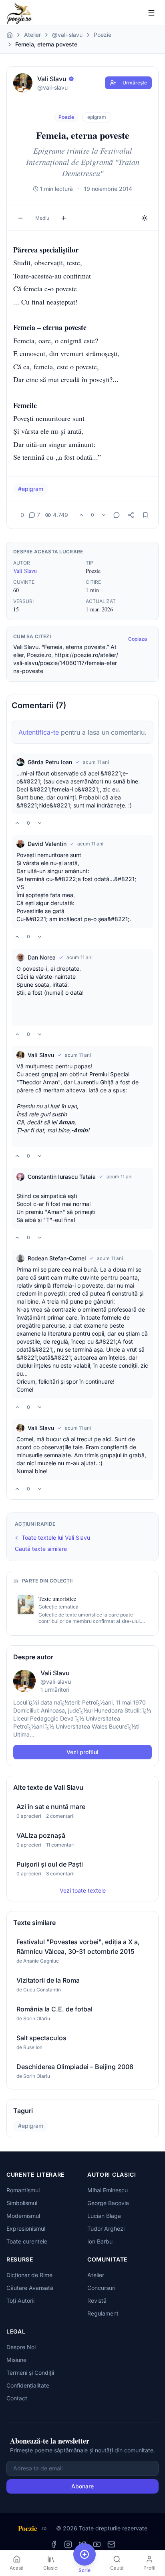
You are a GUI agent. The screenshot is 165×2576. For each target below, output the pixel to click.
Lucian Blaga (104, 2216)
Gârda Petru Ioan (50, 762)
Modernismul (23, 2216)
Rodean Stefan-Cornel (57, 1258)
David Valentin (47, 844)
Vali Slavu (25, 571)
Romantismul (23, 2190)
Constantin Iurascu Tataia (62, 1177)
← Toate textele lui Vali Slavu (52, 1537)
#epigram (31, 489)
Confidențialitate (28, 2385)
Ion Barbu (100, 2241)
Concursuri (101, 2288)
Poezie (103, 35)
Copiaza (138, 639)
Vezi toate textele (83, 1890)
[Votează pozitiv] (81, 515)
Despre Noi (21, 2347)
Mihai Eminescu (108, 2190)
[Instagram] (68, 2544)
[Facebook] (54, 2544)
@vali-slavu (67, 35)
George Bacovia (108, 2203)
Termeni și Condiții (30, 2373)
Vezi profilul (82, 1752)
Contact (17, 2398)
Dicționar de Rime (29, 2275)
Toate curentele (27, 2241)
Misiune (16, 2360)
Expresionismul (26, 2228)
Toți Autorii (20, 2301)
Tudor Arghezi (106, 2228)
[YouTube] (97, 2544)
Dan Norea (42, 957)
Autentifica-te (39, 732)
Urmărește (135, 83)
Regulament (103, 2313)
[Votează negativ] (104, 515)
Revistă (97, 2301)
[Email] (111, 2544)
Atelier (32, 35)
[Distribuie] (131, 515)
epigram (97, 117)
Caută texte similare (41, 1549)
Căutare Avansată (30, 2288)
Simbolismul (22, 2203)
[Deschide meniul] (151, 13)
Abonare (82, 2486)
